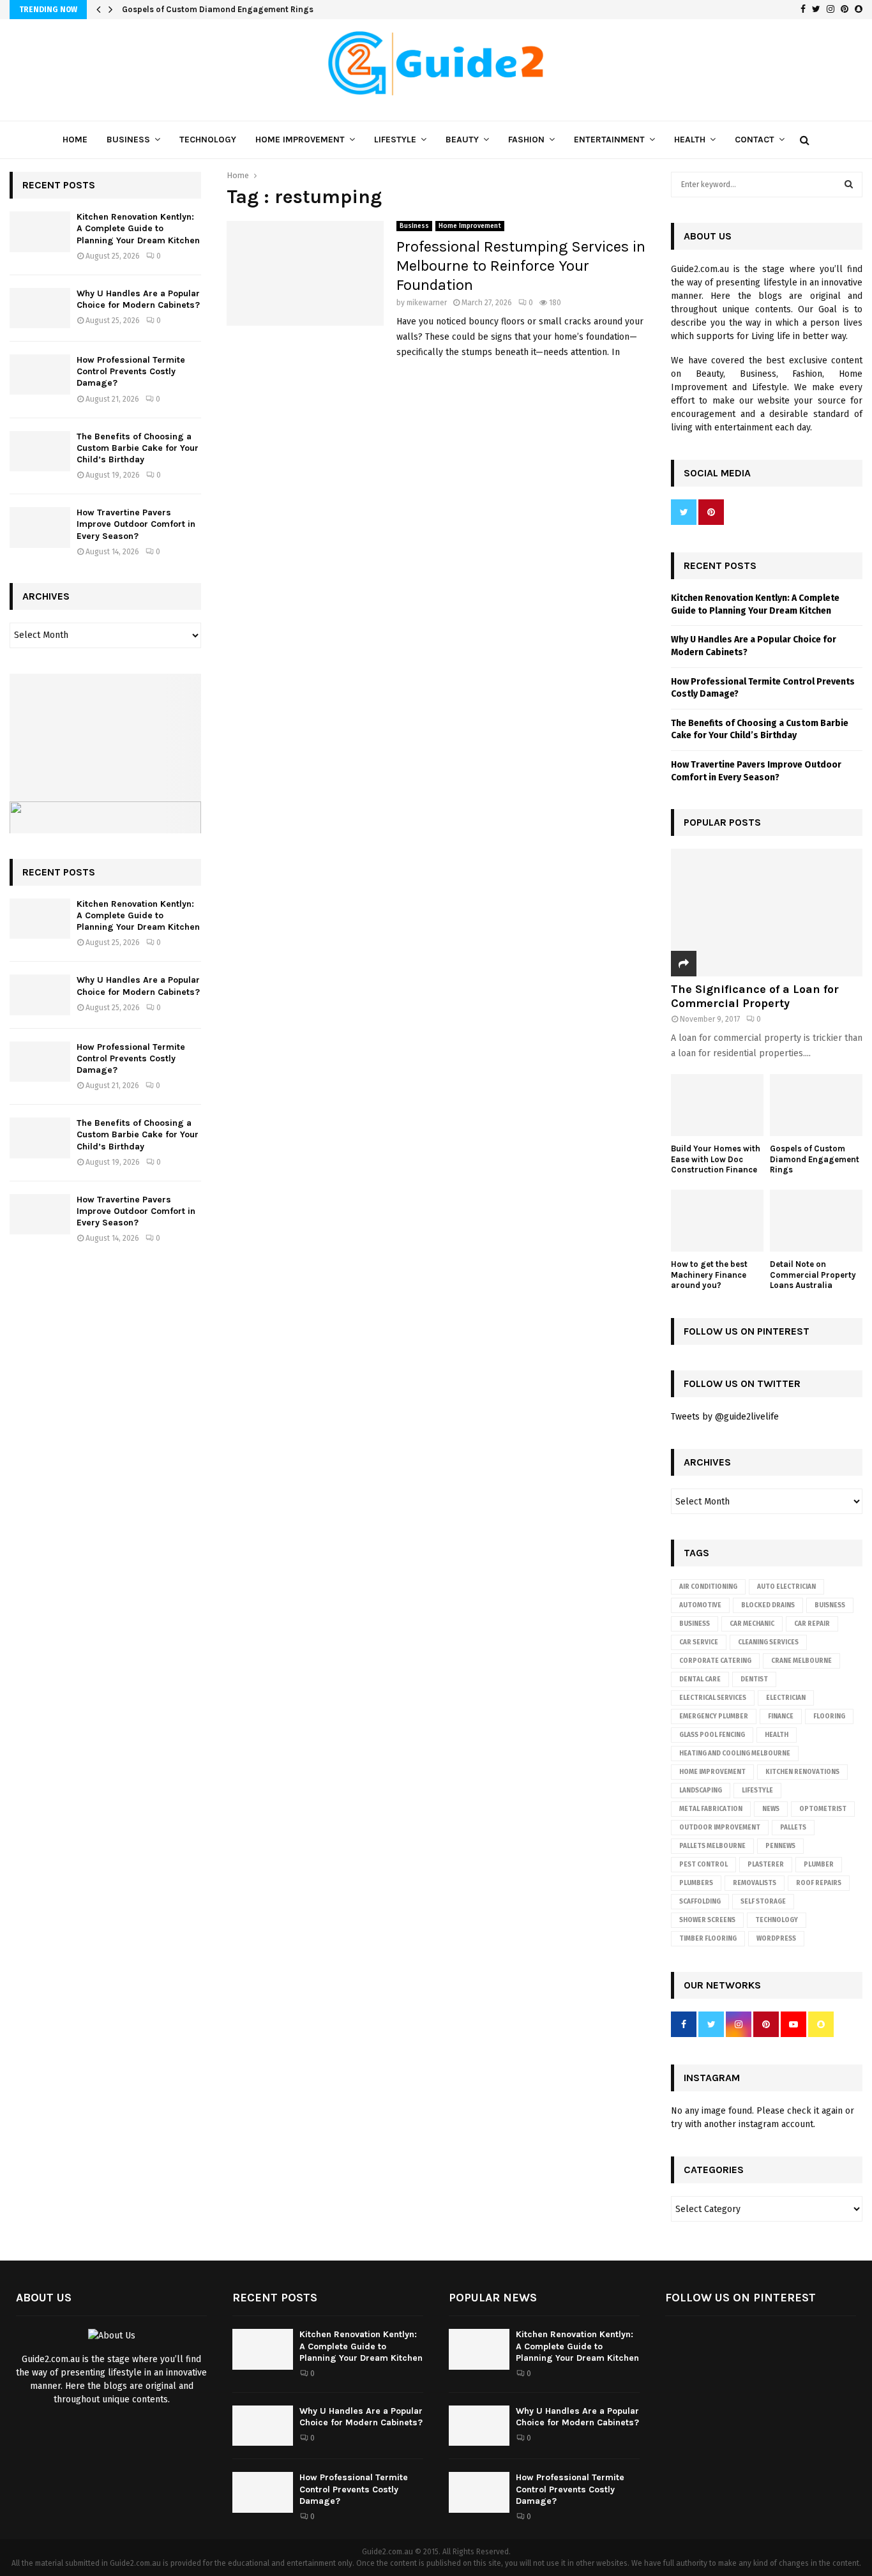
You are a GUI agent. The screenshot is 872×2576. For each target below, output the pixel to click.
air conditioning (708, 1587)
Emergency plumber (714, 1716)
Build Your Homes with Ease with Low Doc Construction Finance (716, 1159)
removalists (755, 1883)
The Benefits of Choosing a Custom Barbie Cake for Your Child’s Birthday (138, 448)
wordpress (776, 1939)
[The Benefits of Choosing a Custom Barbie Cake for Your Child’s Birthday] (40, 451)
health (777, 1735)
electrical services (713, 1698)
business (695, 1624)
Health (690, 140)
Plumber (819, 1865)
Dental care (700, 1679)
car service (699, 1642)
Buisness (830, 1605)
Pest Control (703, 1865)
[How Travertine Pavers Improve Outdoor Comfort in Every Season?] (40, 527)
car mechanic (752, 1624)
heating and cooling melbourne (735, 1754)
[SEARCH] (849, 185)
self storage (763, 1902)
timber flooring (708, 1939)
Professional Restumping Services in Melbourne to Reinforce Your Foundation (521, 266)
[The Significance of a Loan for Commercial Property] (767, 913)
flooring (829, 1716)
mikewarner (427, 303)
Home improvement (712, 1772)
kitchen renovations (802, 1772)
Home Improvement (300, 140)
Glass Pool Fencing (712, 1735)
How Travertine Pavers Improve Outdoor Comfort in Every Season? (136, 524)
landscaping (701, 1791)
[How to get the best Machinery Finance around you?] (717, 1221)
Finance (781, 1716)
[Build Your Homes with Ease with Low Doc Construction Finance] (717, 1105)
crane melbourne (801, 1661)
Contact (755, 140)
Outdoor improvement (720, 1828)
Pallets (793, 1828)
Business (128, 140)
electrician (786, 1698)
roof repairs (819, 1883)
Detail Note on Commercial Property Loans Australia (813, 1275)
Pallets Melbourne (712, 1846)
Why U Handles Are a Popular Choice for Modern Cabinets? (138, 299)
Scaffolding (700, 1902)
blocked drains (768, 1605)
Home (75, 140)
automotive (700, 1605)
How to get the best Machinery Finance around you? (709, 1275)
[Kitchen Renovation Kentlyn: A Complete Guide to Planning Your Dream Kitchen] (40, 231)
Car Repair (812, 1624)
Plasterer (766, 1865)
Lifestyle (395, 140)
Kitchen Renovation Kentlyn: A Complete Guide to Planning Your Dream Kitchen (138, 228)
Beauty (462, 140)
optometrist (823, 1809)
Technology (208, 140)
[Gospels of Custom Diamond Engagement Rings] (816, 1105)
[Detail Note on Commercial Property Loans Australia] (816, 1221)
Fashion (526, 140)
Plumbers (696, 1883)
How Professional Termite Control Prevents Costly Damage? (131, 371)
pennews (780, 1846)
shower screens (707, 1920)
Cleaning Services (768, 1642)
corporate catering (715, 1661)
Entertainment (609, 140)
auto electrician (786, 1587)
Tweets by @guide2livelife (725, 1417)
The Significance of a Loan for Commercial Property (755, 996)
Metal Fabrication (711, 1809)
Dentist (754, 1679)
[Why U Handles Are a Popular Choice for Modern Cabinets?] (40, 308)
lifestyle (757, 1791)
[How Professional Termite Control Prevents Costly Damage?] (40, 375)
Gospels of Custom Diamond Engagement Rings (226, 9)
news (771, 1809)
